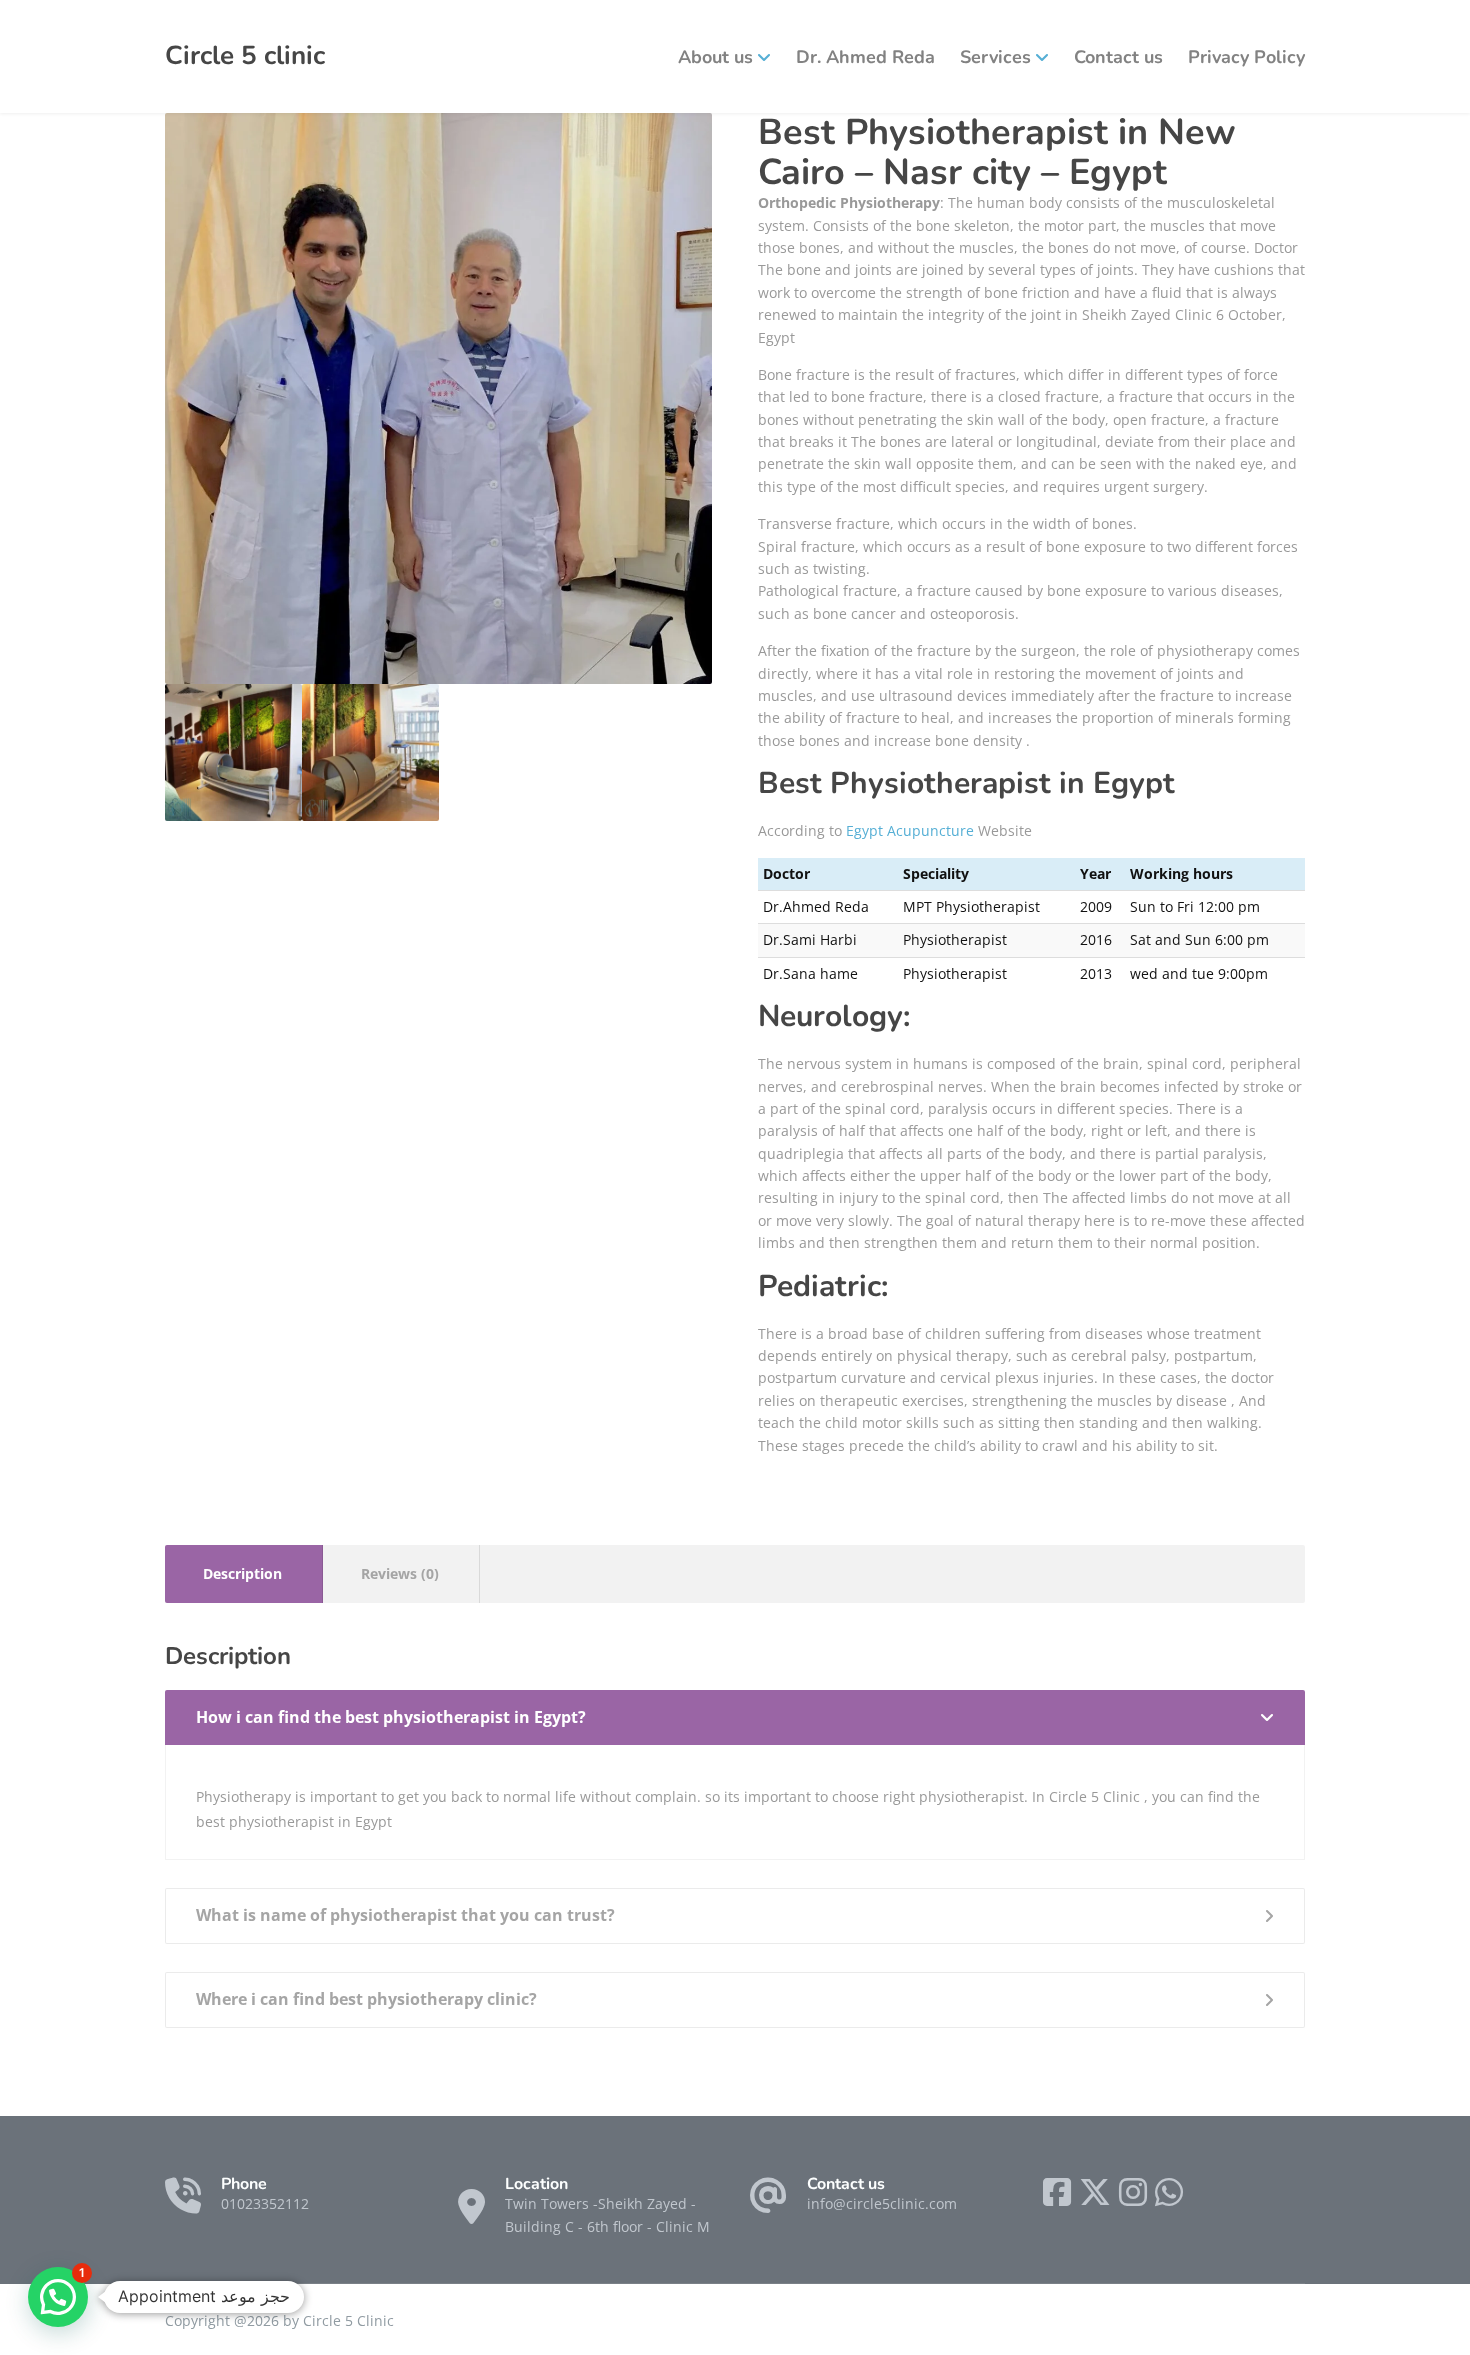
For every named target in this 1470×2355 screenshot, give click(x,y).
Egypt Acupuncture (910, 830)
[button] (58, 2297)
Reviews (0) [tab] (400, 1573)
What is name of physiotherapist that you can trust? (405, 1915)
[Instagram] (1133, 2192)
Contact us (1118, 57)
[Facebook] (1057, 2192)
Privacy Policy (1246, 57)
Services (995, 57)
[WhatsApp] (1169, 2192)
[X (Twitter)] (1095, 2192)
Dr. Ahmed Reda (865, 57)
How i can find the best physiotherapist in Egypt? (391, 1717)
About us (715, 57)
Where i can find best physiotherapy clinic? (366, 1999)
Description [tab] (242, 1573)
